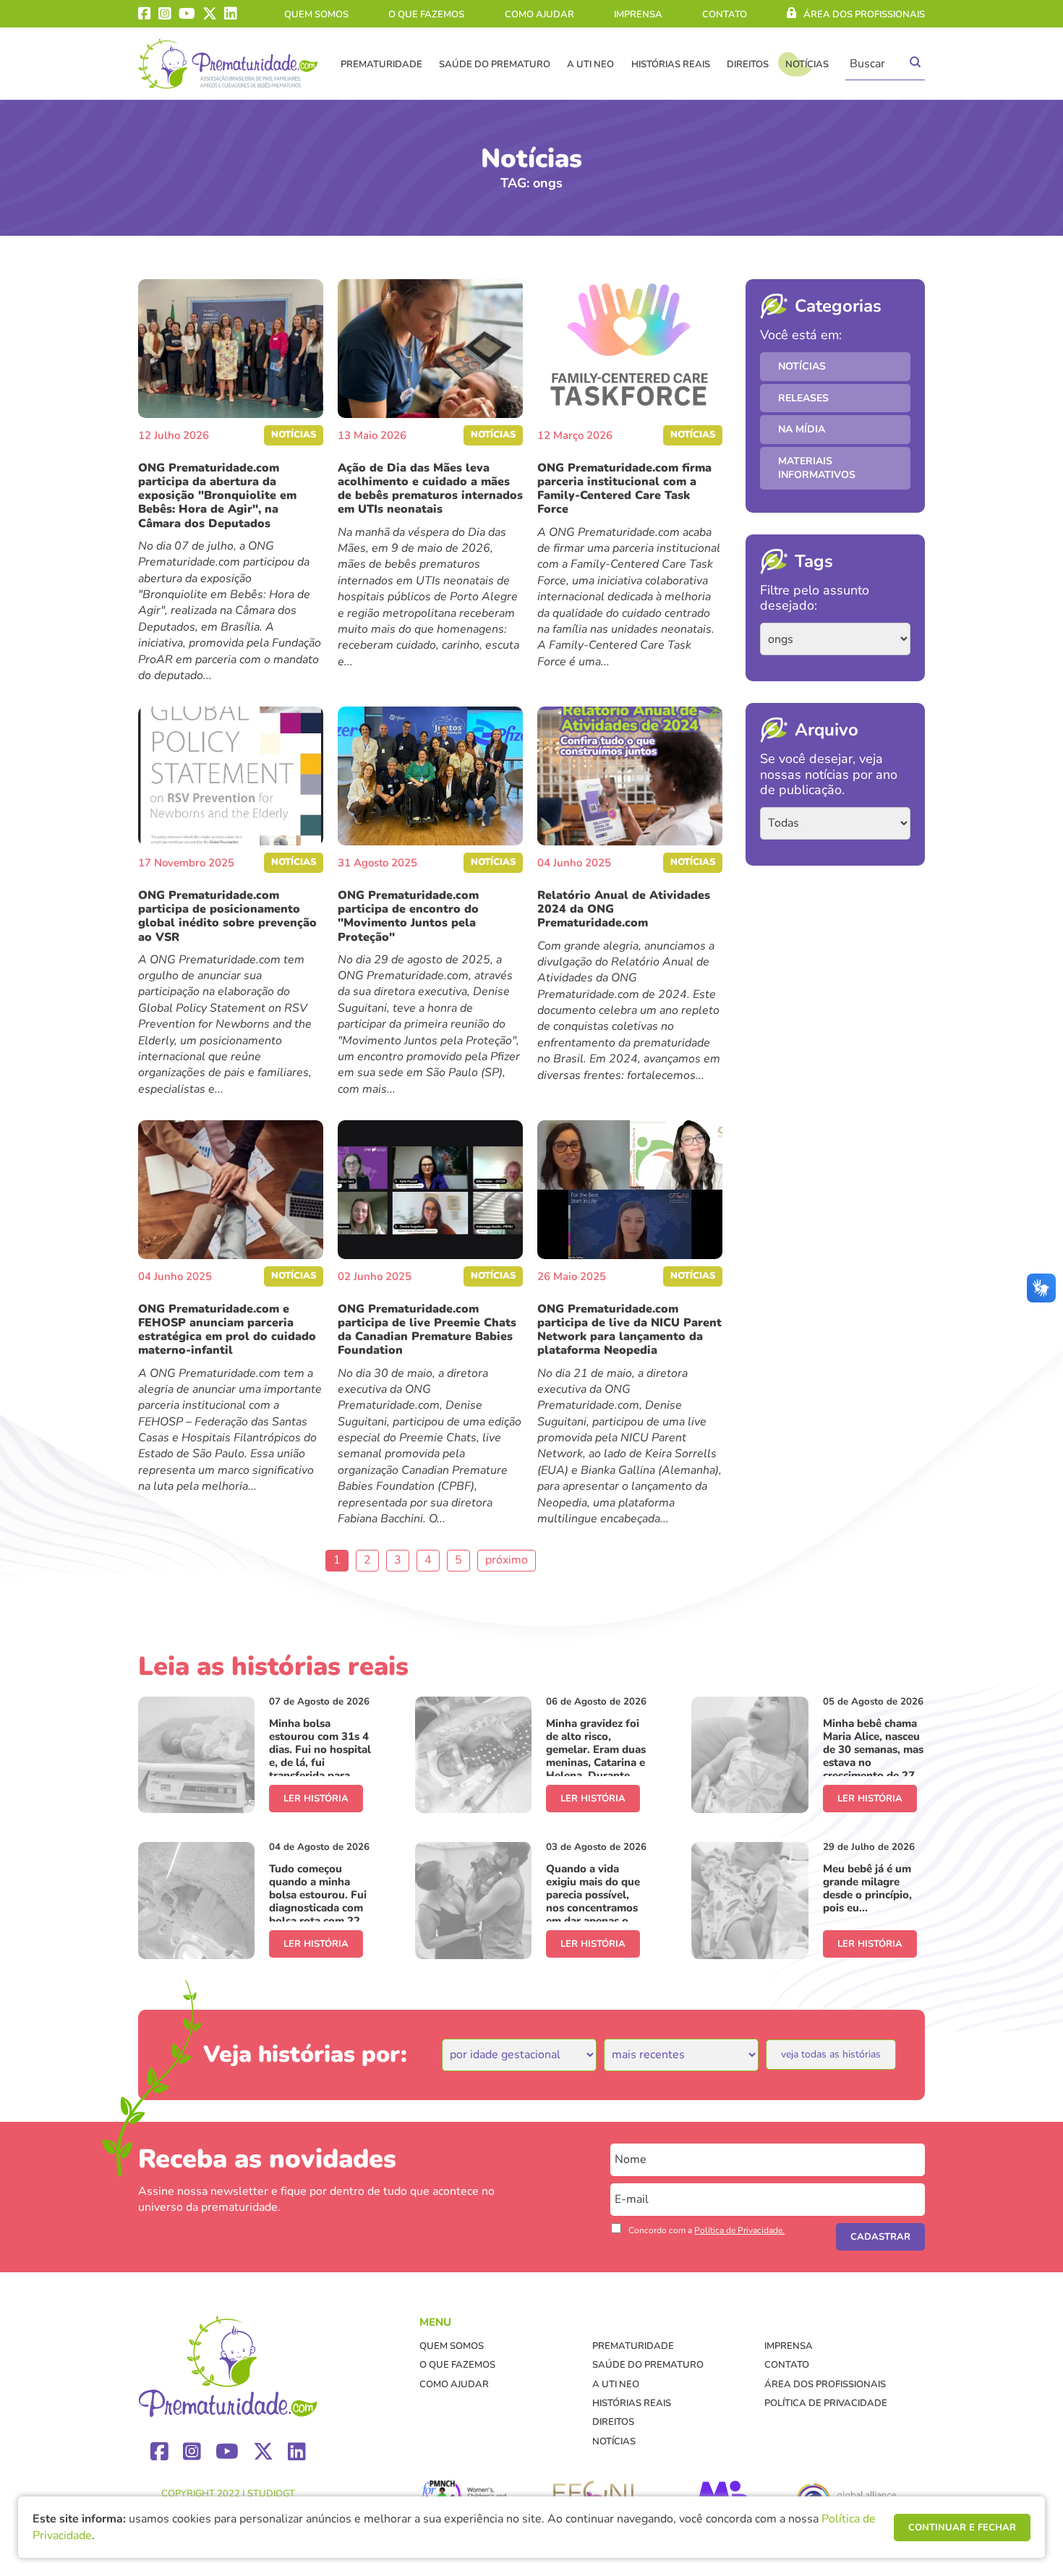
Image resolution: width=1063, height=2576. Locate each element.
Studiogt (271, 2494)
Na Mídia (802, 429)
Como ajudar (539, 14)
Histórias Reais (671, 64)
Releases (803, 398)
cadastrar (880, 2237)
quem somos (316, 14)
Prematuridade (381, 64)
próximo (507, 1560)
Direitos (748, 64)
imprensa (638, 14)
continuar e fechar (962, 2528)
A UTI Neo (590, 64)
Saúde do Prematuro (495, 64)
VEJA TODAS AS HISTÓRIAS (831, 2054)
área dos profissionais (864, 14)
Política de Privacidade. (739, 2230)
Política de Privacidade (826, 2403)
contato (725, 14)
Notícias (807, 64)
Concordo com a (706, 2230)
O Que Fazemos (426, 14)
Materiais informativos (817, 468)
